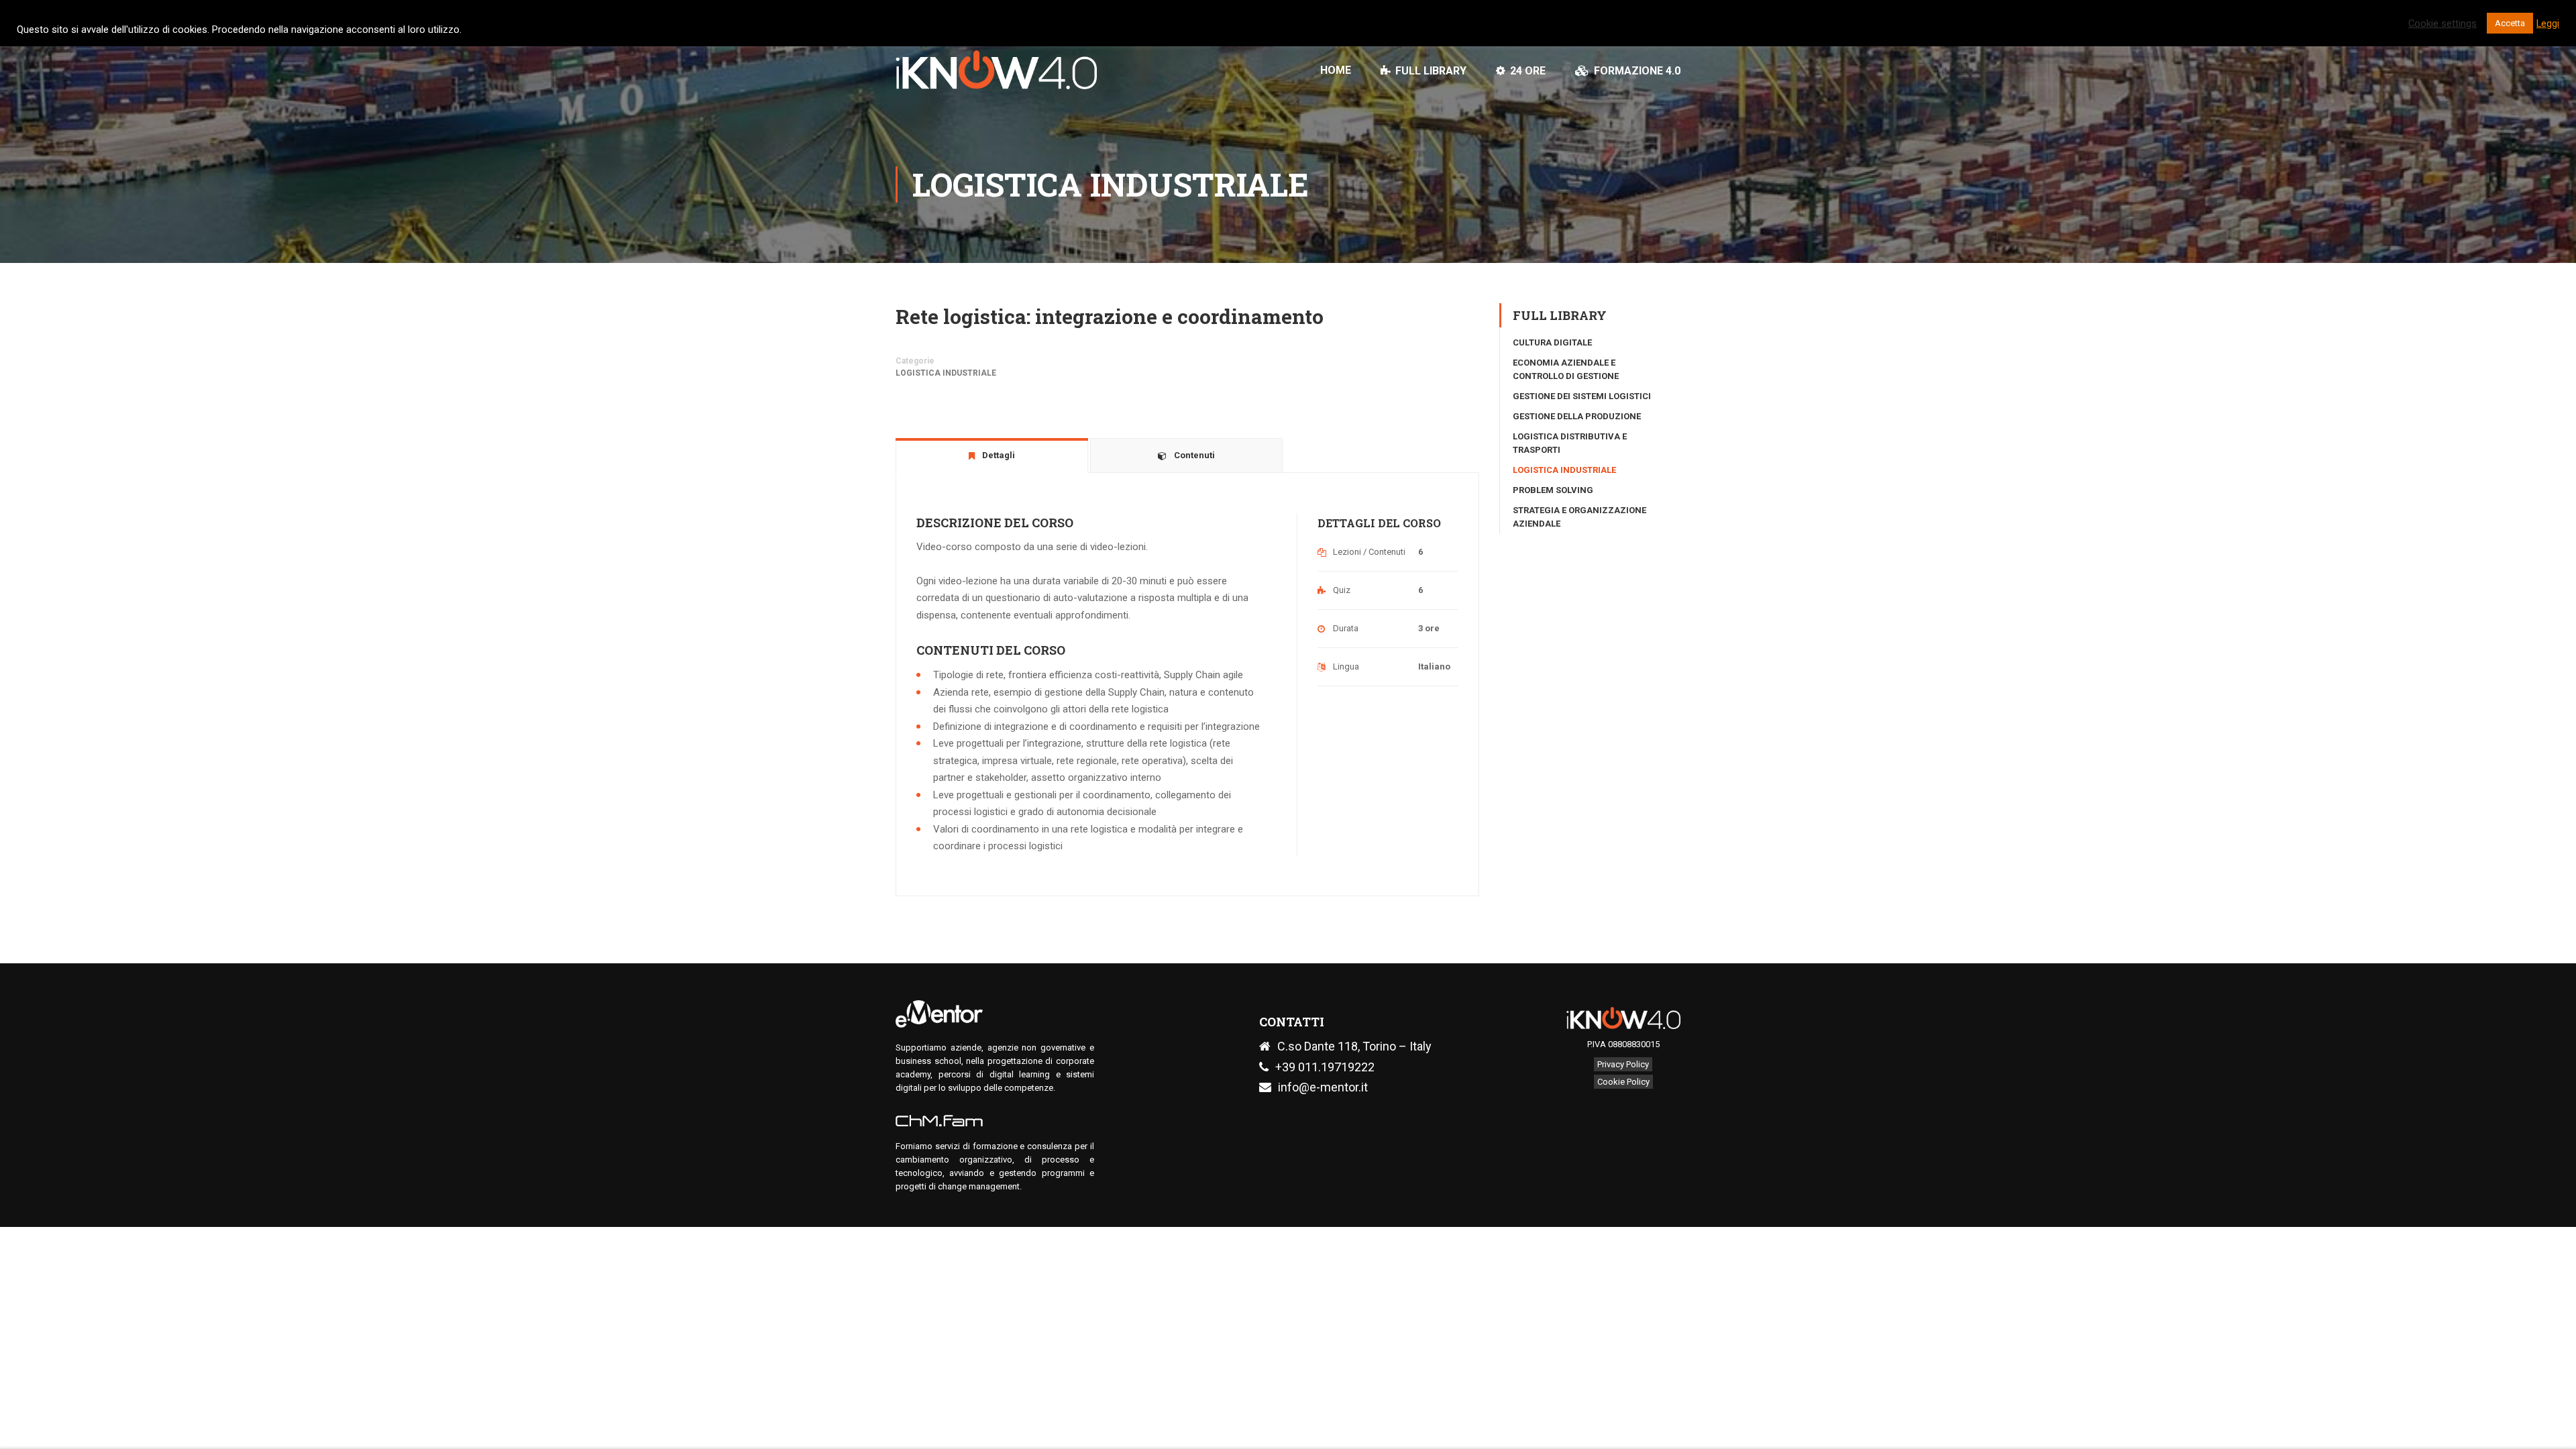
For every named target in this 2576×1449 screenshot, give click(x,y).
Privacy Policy (1623, 1064)
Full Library (1431, 71)
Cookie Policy (1623, 1082)
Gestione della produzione (1577, 416)
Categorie (915, 361)
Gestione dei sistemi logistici (1582, 396)
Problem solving (1553, 490)
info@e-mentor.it (1323, 1087)
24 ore (1528, 71)
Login (1668, 17)
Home (1336, 70)
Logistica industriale (946, 373)
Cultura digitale (1552, 342)
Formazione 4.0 (1637, 71)
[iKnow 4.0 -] (996, 76)
